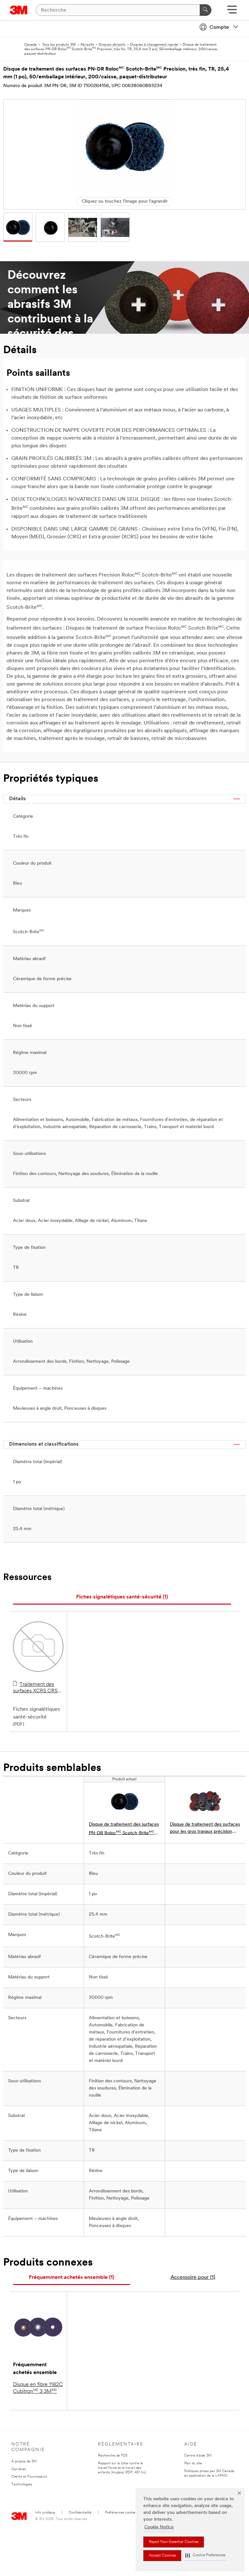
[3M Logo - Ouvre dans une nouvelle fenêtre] (19, 10)
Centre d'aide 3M (198, 2456)
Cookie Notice (159, 2527)
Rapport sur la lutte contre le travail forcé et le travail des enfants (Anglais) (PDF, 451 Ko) (122, 2468)
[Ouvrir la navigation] (232, 12)
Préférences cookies (121, 2513)
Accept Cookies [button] (162, 2556)
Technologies (22, 2485)
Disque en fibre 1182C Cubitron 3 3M (38, 2388)
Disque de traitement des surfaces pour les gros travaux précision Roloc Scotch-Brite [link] (205, 1829)
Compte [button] (219, 28)
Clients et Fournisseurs (29, 2477)
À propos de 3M (24, 2462)
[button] (205, 2555)
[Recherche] (206, 10)
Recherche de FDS (113, 2456)
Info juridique (45, 2513)
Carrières (19, 2469)
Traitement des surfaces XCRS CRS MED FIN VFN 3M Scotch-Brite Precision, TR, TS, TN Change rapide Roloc (37, 1688)
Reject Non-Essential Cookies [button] (174, 2542)
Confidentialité (80, 2513)
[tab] (122, 1597)
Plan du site (193, 2464)
